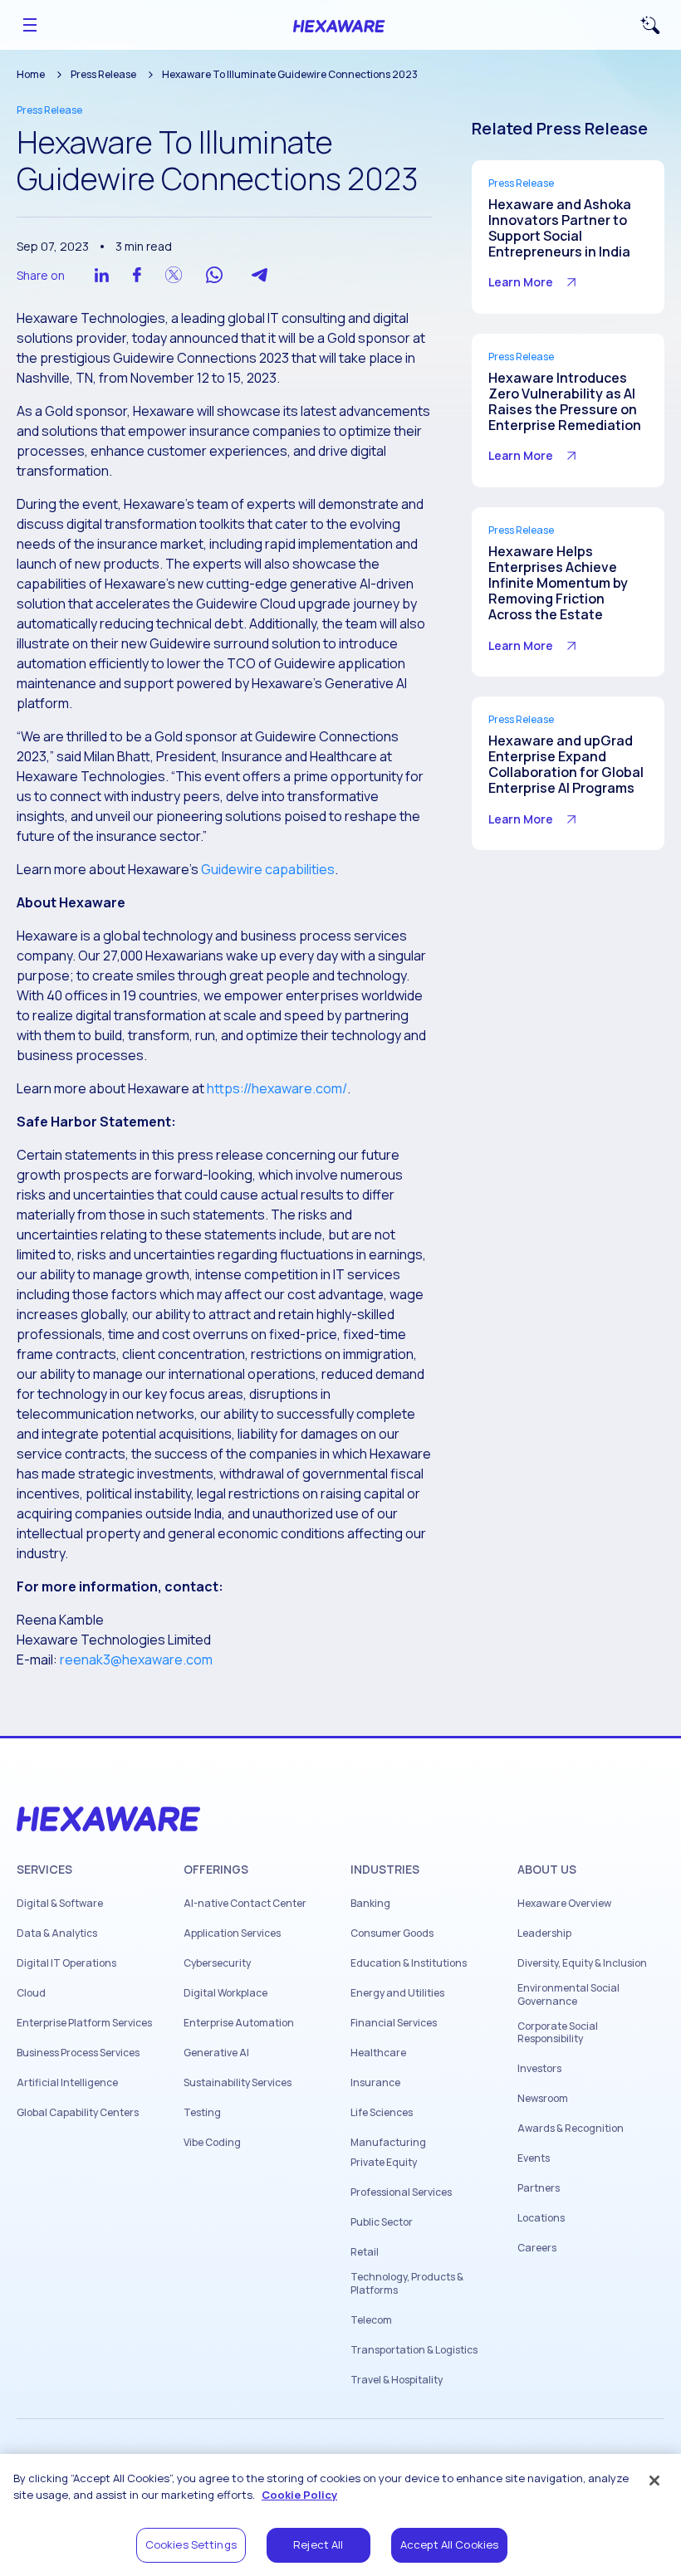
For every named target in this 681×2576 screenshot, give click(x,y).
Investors (539, 2069)
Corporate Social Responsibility (558, 2033)
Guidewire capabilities (268, 869)
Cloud (31, 1993)
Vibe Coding (212, 2143)
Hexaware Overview (564, 1904)
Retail (365, 2252)
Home (31, 74)
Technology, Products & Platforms (407, 2283)
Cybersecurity (217, 1963)
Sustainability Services (238, 2083)
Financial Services (394, 2023)
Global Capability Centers (78, 2113)
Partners (539, 2188)
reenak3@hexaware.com (136, 1659)
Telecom (371, 2320)
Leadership (544, 1933)
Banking (370, 1904)
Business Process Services (78, 2053)
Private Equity (384, 2163)
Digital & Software (60, 1904)
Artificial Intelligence (67, 2083)
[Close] (654, 2481)
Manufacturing (388, 2143)
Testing (202, 2113)
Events (534, 2158)
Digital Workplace (225, 1993)
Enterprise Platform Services (84, 2023)
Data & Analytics (57, 1933)
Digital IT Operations (66, 1963)
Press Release (103, 74)
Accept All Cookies (449, 2544)
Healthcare (378, 2053)
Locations (541, 2218)
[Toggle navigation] (30, 25)
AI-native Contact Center (245, 1904)
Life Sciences (382, 2113)
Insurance (375, 2083)
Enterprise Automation (239, 2023)
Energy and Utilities (397, 1993)
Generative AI (216, 2053)
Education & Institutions (409, 1963)
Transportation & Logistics (414, 2350)
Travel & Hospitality (397, 2380)
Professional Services (401, 2192)
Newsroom (543, 2099)
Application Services (232, 1933)
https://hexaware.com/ (277, 1088)
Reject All (318, 2544)
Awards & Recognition (571, 2129)
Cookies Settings (191, 2544)
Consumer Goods (392, 1933)
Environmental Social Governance (568, 1994)
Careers (537, 2248)
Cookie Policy (299, 2495)
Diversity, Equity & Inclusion (582, 1963)
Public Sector (382, 2222)
